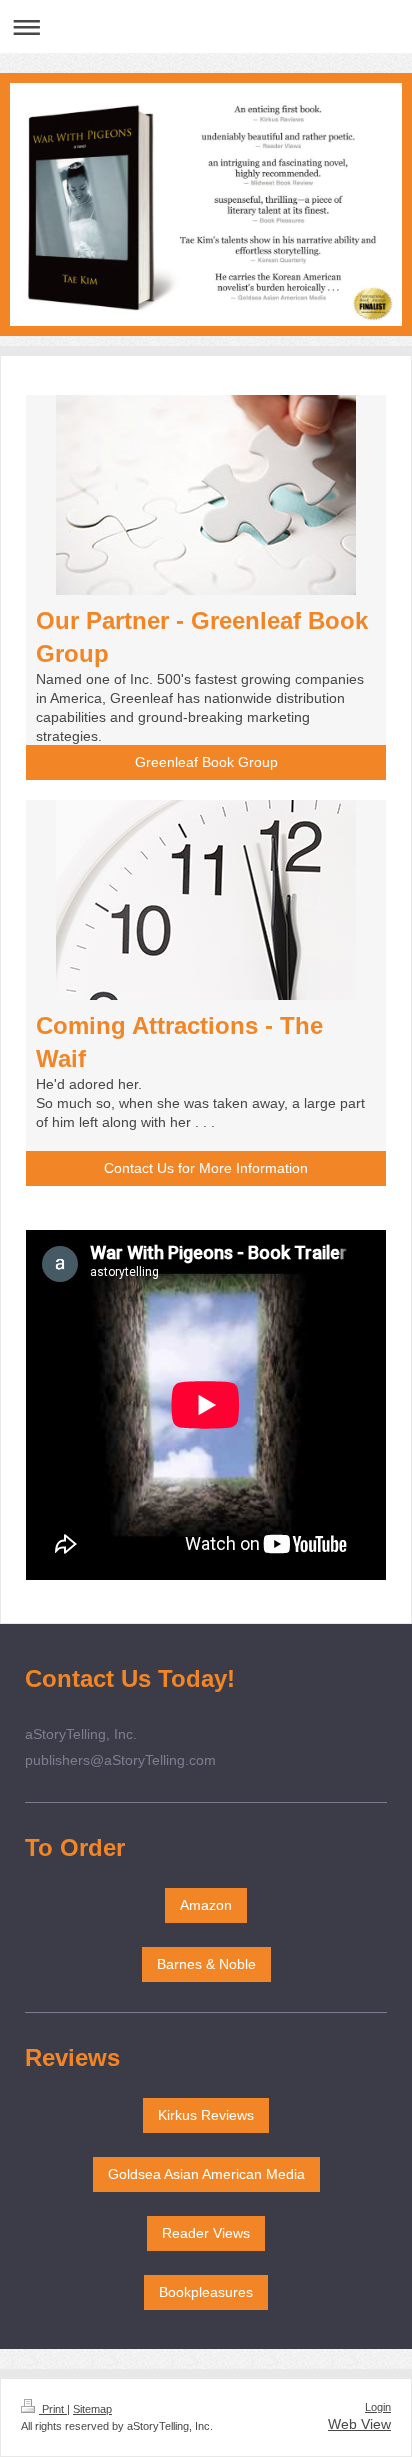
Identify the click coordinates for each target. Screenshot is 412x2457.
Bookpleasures (206, 2292)
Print (53, 2409)
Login (378, 2407)
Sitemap (92, 2409)
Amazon (206, 1905)
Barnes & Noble (206, 1964)
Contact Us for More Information (206, 1168)
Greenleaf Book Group (206, 762)
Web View (359, 2424)
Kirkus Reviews (206, 2115)
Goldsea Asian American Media (206, 2174)
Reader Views (206, 2233)
